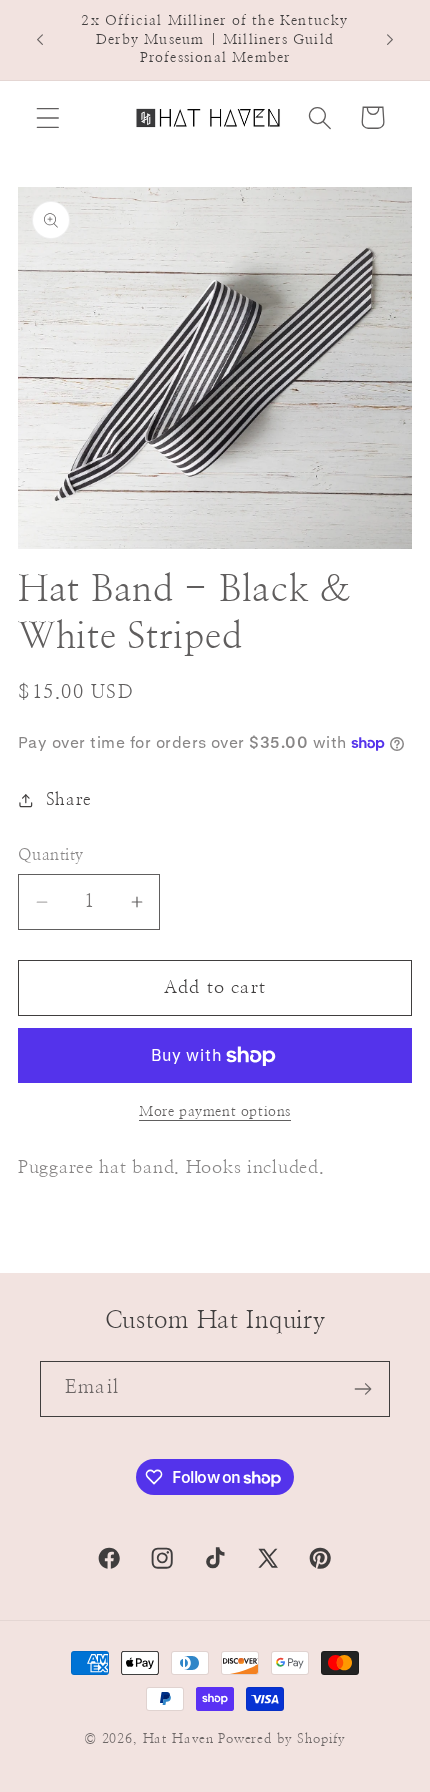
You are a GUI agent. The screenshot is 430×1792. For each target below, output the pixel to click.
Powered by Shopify (282, 1739)
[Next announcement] (390, 40)
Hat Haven (179, 1739)
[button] (48, 117)
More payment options (215, 1111)
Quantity (51, 855)
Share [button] (69, 800)
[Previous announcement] (40, 40)
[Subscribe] (362, 1389)
